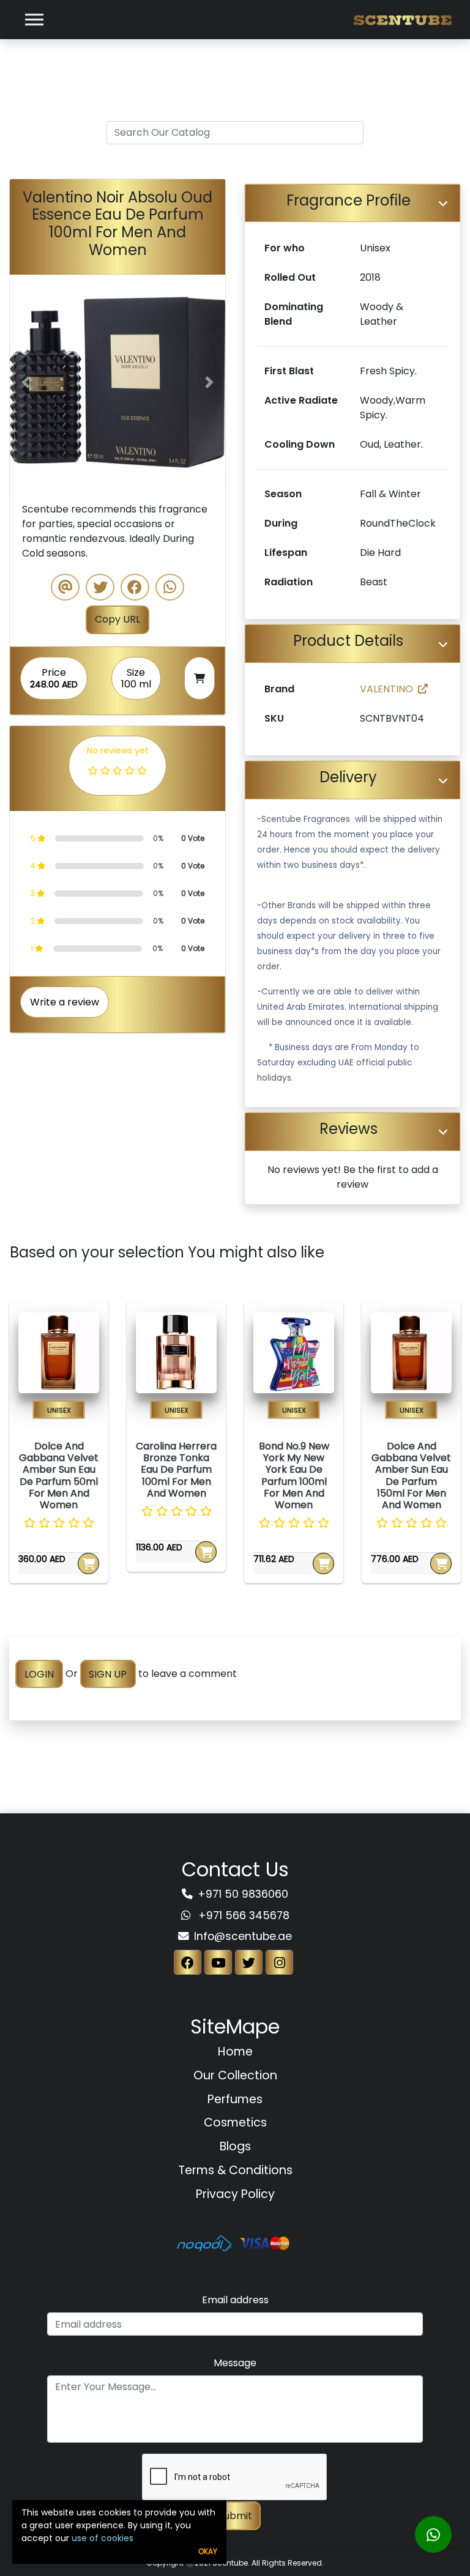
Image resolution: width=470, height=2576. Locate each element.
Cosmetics (235, 2123)
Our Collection (235, 2075)
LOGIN (39, 1674)
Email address (235, 2300)
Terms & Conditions (235, 2170)
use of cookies (103, 2538)
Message (235, 2363)
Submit (235, 2516)
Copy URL (117, 619)
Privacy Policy (235, 2194)
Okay (208, 2551)
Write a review (65, 1002)
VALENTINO (386, 689)
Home (235, 2052)
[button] (26, 382)
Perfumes (235, 2099)
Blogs (235, 2146)
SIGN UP (108, 1674)
